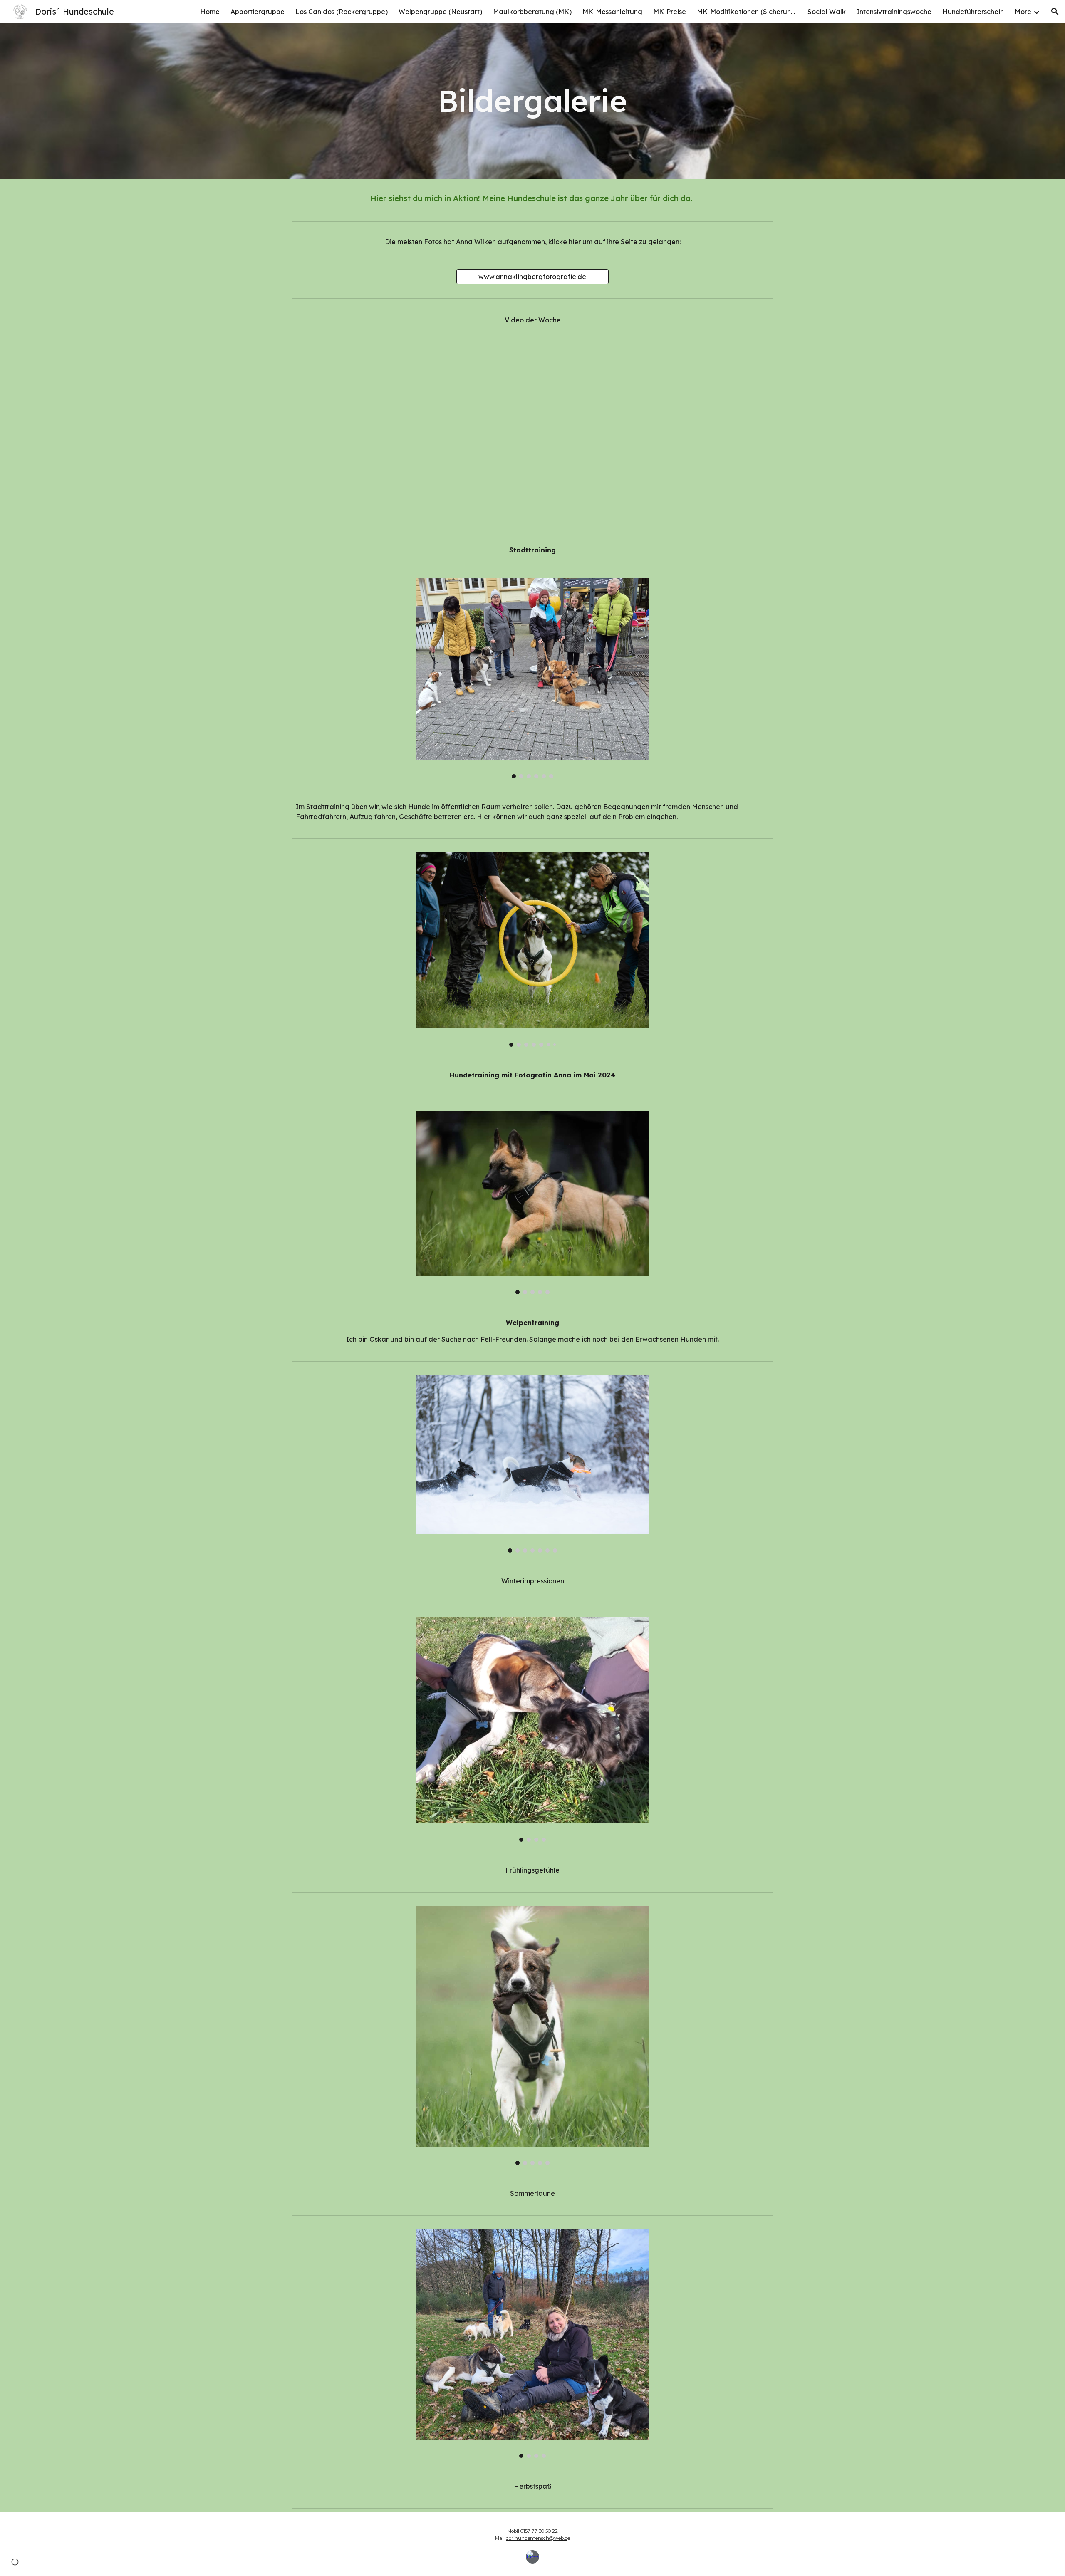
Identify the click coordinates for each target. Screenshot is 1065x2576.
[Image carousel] (532, 678)
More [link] (1023, 12)
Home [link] (210, 12)
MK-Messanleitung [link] (612, 12)
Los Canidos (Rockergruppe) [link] (342, 12)
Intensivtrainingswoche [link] (894, 12)
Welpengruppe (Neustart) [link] (440, 12)
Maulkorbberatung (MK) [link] (532, 12)
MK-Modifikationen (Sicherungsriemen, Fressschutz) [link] (747, 12)
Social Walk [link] (827, 12)
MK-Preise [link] (670, 12)
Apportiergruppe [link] (258, 12)
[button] (1055, 12)
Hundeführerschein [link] (973, 12)
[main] (532, 101)
